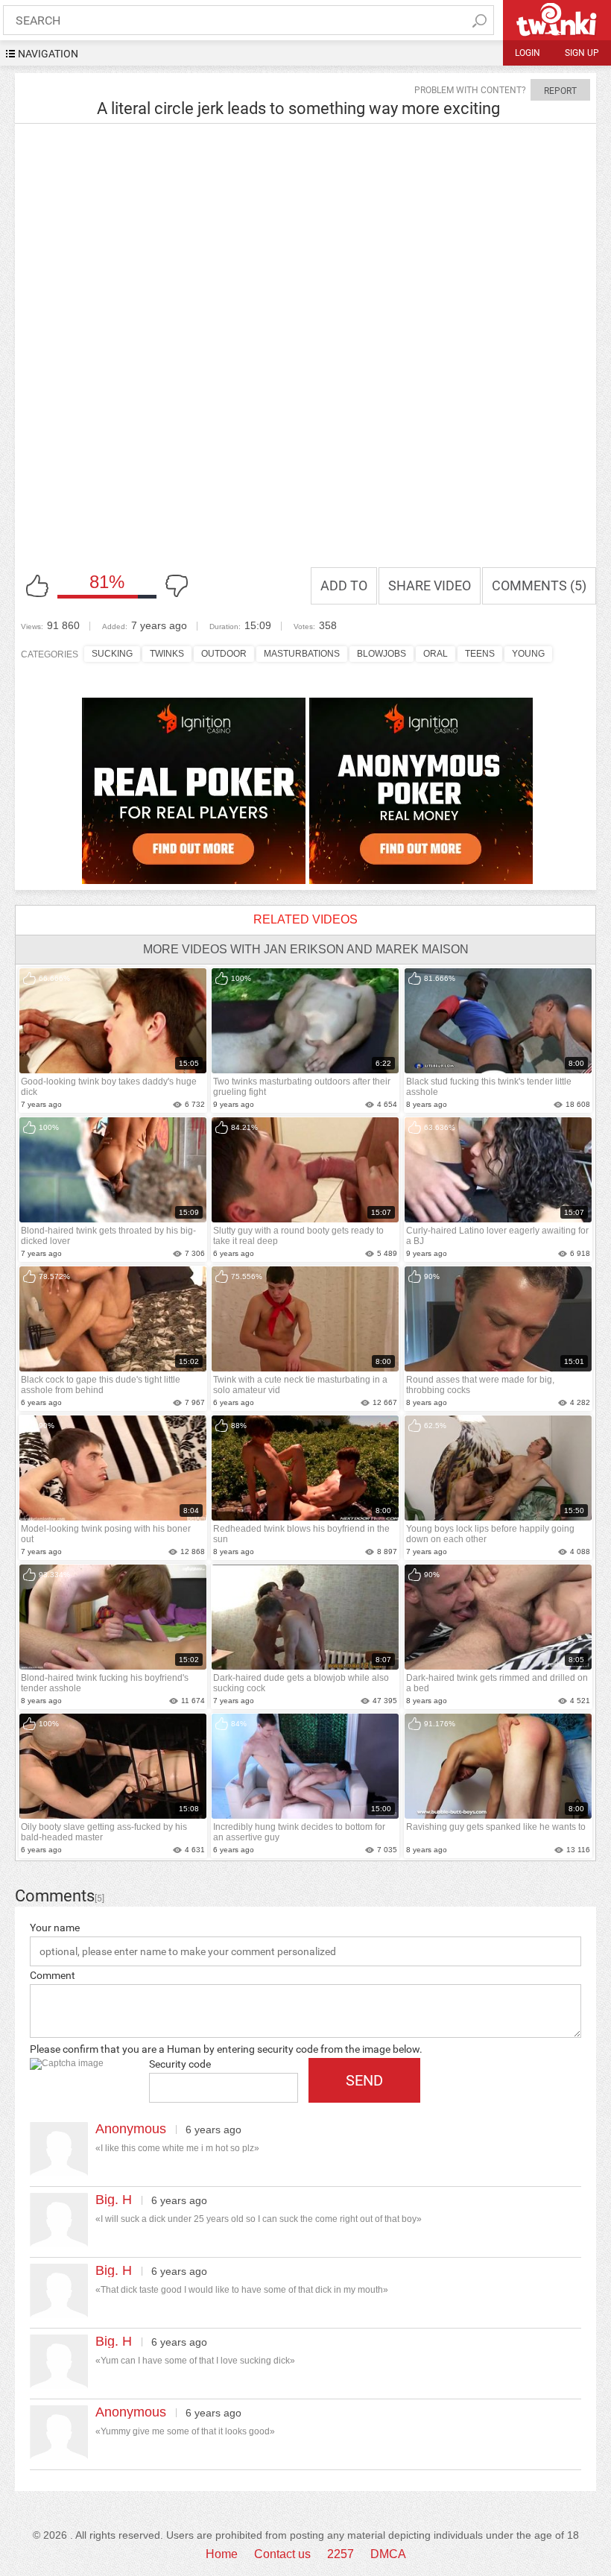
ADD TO (344, 585)
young (528, 654)
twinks (167, 654)
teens (480, 654)
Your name (55, 1928)
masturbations (302, 654)
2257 (341, 2554)
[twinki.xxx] (557, 20)
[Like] (37, 586)
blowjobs (382, 654)
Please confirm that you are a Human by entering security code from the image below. (226, 2049)
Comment (53, 1975)
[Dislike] (177, 586)
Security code (180, 2064)
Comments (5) (539, 585)
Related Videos (305, 919)
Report (560, 91)
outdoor (224, 654)
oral (436, 654)
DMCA (388, 2554)
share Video (430, 585)
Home (222, 2554)
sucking (112, 654)
